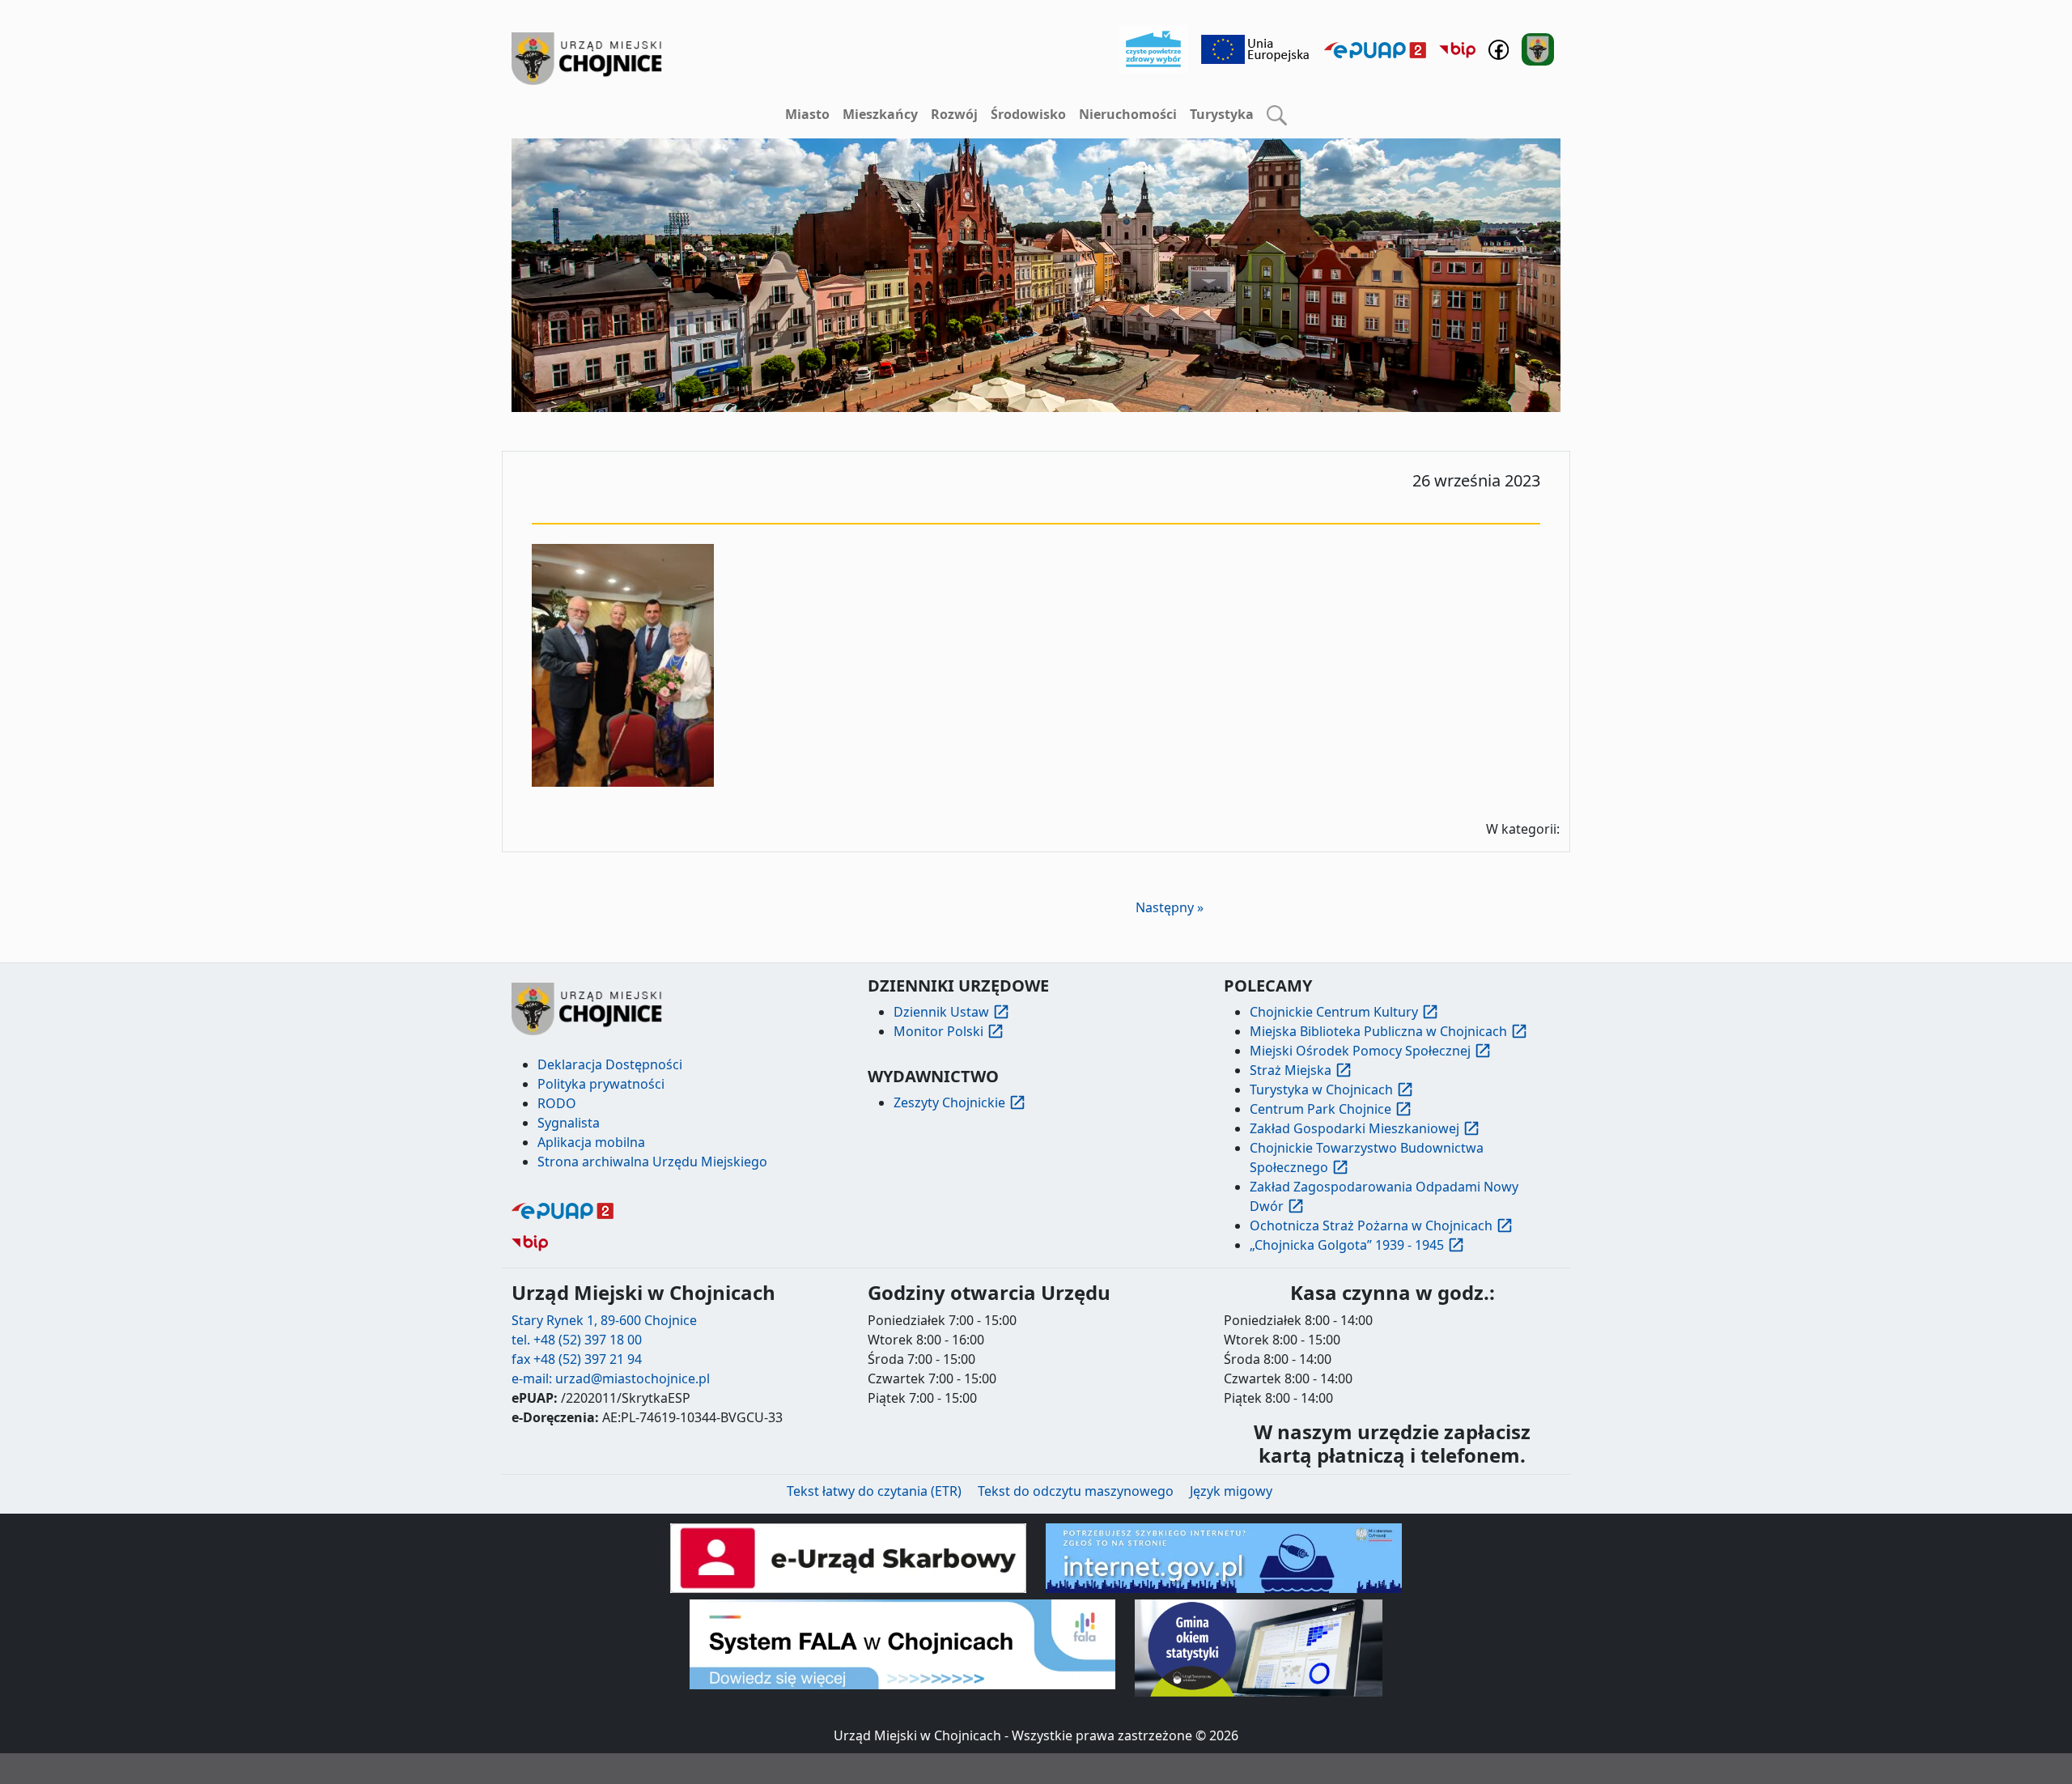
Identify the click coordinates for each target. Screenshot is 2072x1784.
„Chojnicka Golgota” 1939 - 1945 (1347, 1245)
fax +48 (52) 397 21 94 (577, 1359)
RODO (557, 1103)
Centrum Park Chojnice (1320, 1109)
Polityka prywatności (601, 1084)
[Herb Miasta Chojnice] (588, 59)
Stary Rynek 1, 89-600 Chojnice (604, 1320)
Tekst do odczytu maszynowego (1076, 1491)
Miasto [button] (807, 114)
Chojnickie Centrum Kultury (1334, 1012)
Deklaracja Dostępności (610, 1064)
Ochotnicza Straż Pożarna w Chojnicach (1371, 1225)
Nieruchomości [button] (1128, 114)
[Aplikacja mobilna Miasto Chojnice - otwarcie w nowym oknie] (1538, 48)
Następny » (1170, 907)
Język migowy (1231, 1491)
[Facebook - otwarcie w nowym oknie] (1499, 48)
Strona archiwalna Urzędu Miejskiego (652, 1162)
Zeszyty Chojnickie (949, 1102)
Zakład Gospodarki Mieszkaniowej (1354, 1128)
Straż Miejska (1291, 1070)
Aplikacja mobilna (591, 1142)
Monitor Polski (938, 1031)
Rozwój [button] (954, 114)
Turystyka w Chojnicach (1321, 1090)
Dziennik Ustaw (941, 1012)
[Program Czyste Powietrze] (1153, 48)
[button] (1277, 115)
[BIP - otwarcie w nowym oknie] (1457, 49)
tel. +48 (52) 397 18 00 (577, 1340)
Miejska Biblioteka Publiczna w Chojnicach (1378, 1031)
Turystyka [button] (1222, 114)
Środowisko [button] (1028, 114)
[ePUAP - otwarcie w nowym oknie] (1375, 49)
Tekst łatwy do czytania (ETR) (874, 1491)
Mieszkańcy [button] (880, 114)
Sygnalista (569, 1123)
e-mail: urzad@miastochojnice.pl (611, 1378)
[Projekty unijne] (1256, 48)
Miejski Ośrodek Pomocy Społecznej (1360, 1051)
